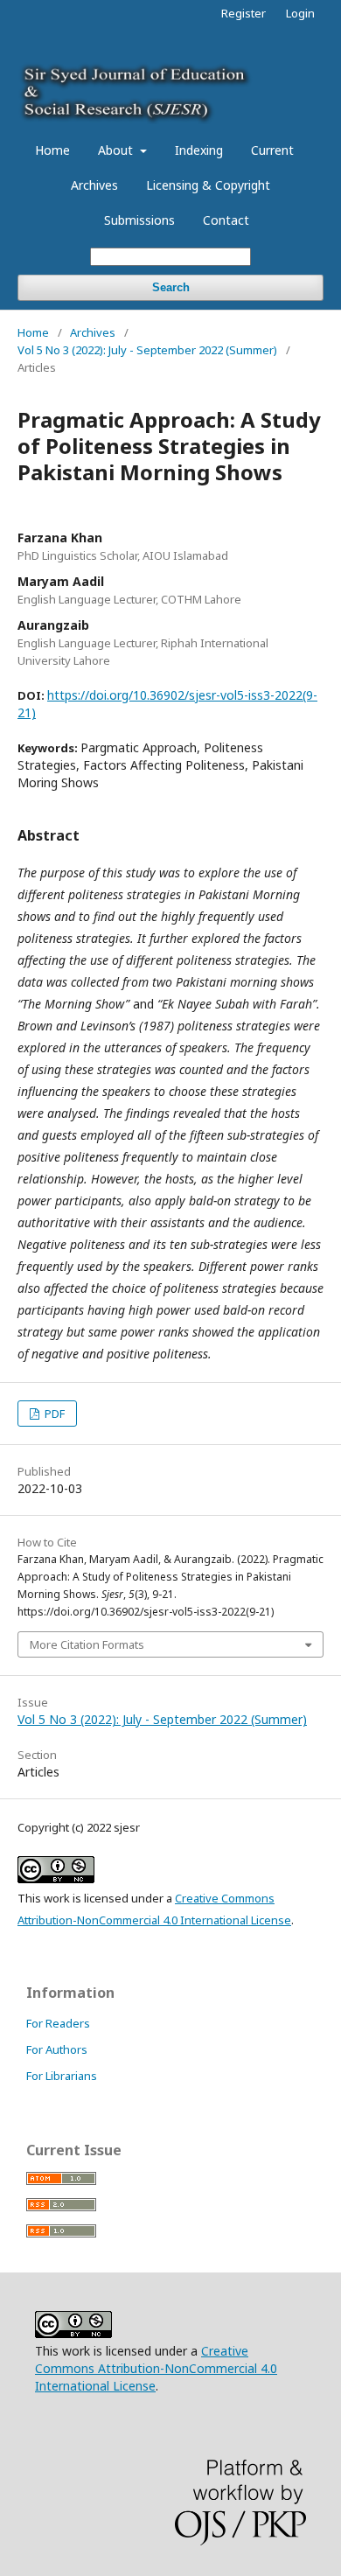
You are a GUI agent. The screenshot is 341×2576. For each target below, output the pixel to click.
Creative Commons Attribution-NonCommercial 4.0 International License (156, 2368)
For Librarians (62, 2076)
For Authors (57, 2049)
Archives (94, 185)
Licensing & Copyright (208, 185)
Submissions (139, 220)
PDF (53, 1414)
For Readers (58, 2023)
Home (52, 150)
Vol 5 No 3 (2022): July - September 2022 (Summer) (147, 350)
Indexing (199, 150)
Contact (226, 220)
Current (272, 150)
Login (300, 13)
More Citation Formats (87, 1644)
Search (171, 287)
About (117, 150)
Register (244, 13)
